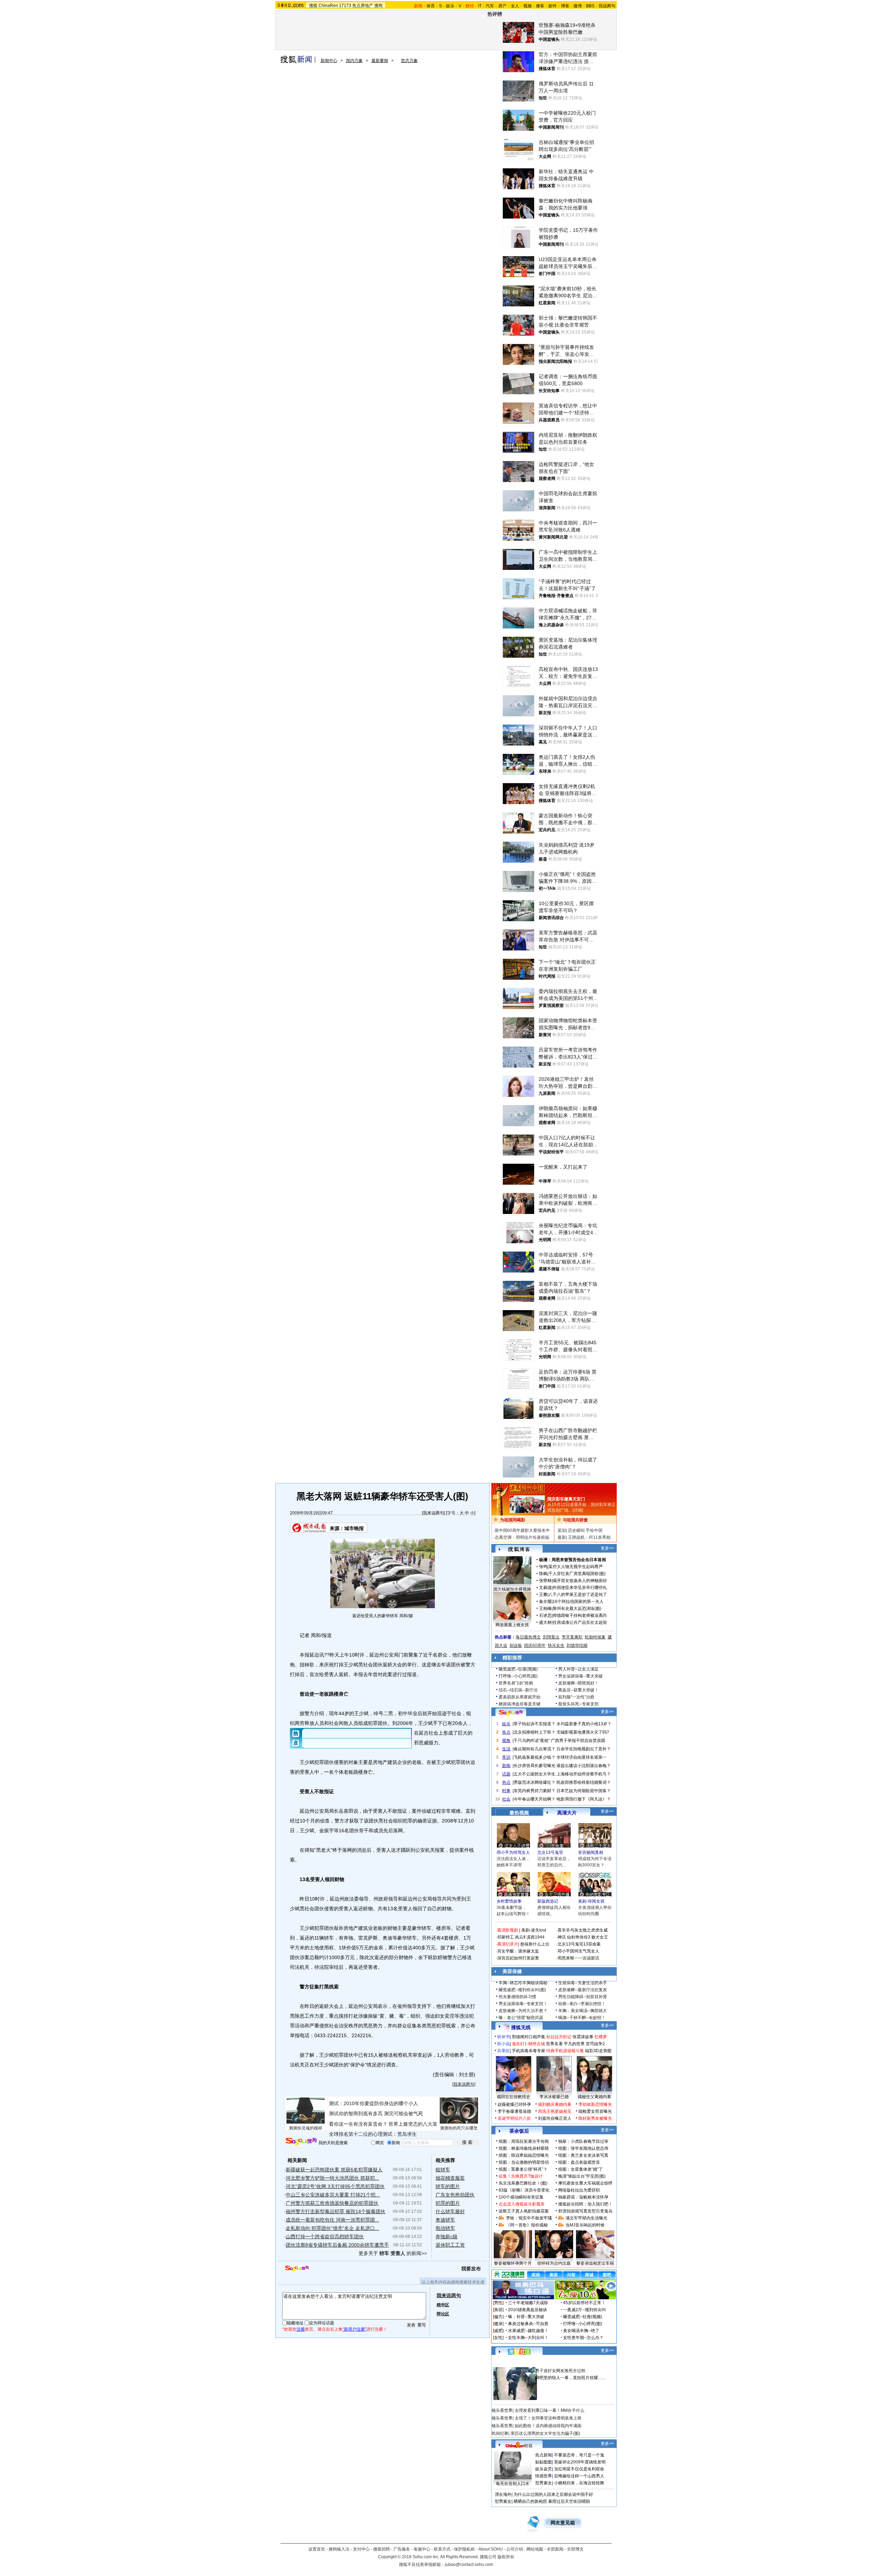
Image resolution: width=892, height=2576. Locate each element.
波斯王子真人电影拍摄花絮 (524, 2211)
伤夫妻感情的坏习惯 (517, 1997)
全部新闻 (555, 2549)
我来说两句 (433, 1513)
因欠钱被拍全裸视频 (512, 1589)
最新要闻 (380, 61)
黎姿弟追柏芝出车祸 (595, 2263)
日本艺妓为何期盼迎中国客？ (584, 1791)
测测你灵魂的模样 (306, 2128)
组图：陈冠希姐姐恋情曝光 (524, 2155)
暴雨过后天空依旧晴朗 (569, 2501)
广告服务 (402, 2549)
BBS (590, 6)
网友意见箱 (563, 2523)
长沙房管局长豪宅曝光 (535, 1766)
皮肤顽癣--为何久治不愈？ (523, 2011)
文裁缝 (545, 1588)
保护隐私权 (464, 2549)
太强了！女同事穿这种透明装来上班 (548, 2418)
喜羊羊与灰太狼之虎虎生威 (583, 1930)
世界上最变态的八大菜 (413, 2124)
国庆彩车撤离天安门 (566, 1499)
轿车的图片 (448, 2186)
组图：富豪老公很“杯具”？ (523, 2169)
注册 (301, 2329)
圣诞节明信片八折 (514, 2118)
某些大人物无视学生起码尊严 (576, 1567)
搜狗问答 (511, 1713)
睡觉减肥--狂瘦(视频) (518, 1669)
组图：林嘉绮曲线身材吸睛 (524, 2148)
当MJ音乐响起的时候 (585, 2225)
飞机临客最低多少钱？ (535, 1757)
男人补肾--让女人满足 (578, 1669)
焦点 (506, 1732)
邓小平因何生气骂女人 (578, 1951)
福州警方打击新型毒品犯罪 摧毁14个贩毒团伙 (336, 2211)
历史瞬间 (576, 1530)
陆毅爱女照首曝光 (595, 2111)
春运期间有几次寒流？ (535, 1749)
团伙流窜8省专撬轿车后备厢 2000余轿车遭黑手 (337, 2245)
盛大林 (545, 1622)
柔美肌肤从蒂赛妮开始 (520, 1697)
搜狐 (313, 6)
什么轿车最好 (450, 2211)
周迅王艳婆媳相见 (555, 2111)
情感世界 (544, 2476)
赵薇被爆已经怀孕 (514, 2104)
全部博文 (575, 2549)
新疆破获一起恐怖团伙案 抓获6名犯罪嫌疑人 (334, 2170)
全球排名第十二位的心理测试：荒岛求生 (373, 2134)
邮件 (553, 6)
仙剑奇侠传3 (579, 1937)
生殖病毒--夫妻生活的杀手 (583, 1983)
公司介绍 (515, 2549)
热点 (506, 1782)
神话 (562, 1937)
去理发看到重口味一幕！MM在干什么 (549, 2410)
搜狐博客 (519, 1549)
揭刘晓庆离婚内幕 (555, 2104)
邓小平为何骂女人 (513, 1852)
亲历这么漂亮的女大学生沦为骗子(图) (545, 2433)
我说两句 (607, 6)
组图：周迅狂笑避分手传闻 (524, 2141)
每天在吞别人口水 (513, 2484)
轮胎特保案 (595, 1637)
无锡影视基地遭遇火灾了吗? (583, 1732)
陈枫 (543, 1574)
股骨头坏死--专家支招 (578, 1704)
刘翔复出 (551, 1637)
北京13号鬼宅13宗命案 (579, 1944)
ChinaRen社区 (519, 2445)
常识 (506, 1757)
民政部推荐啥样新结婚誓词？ (584, 1782)
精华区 (443, 2305)
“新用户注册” (354, 2329)
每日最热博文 (528, 1637)
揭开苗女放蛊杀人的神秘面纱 (580, 1581)
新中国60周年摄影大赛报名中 (522, 1530)
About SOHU (491, 2549)
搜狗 (378, 6)
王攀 (543, 1595)
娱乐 (450, 6)
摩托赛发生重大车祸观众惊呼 (585, 2183)
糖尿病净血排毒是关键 (520, 1704)
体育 (431, 6)
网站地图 (535, 2549)
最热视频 (519, 1813)
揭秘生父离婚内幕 (594, 2097)
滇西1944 (536, 1937)
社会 (506, 1799)
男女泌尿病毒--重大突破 (580, 1676)
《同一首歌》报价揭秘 (527, 2225)
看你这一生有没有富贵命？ (358, 2124)
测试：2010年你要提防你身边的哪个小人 (374, 2103)
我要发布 (471, 2269)
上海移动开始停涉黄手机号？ (584, 1774)
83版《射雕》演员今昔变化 (524, 2190)
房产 (502, 6)
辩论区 (443, 2314)
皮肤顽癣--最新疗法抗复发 (583, 1990)
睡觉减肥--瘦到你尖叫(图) (522, 1990)
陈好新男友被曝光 (595, 2118)
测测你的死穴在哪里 (459, 2128)
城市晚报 (354, 1528)
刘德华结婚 (577, 1645)
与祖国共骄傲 (575, 1520)
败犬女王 (600, 1937)
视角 (506, 1741)
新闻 (506, 1766)
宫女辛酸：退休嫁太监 (518, 1951)
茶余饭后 (519, 2131)
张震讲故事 (583, 2037)
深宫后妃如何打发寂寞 (518, 1958)
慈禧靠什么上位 (535, 1944)
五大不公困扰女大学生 (535, 1774)
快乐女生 (556, 1645)
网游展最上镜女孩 (512, 1625)
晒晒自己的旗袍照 (530, 2501)
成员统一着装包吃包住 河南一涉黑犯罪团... (332, 2220)
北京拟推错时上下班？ (535, 1732)
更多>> (607, 1548)
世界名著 (554, 2044)
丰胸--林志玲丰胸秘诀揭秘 (523, 1983)
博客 (565, 6)
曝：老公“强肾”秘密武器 (521, 2018)
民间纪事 (500, 2433)
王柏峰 (545, 1608)
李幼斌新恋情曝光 (595, 2104)
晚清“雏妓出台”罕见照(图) (582, 2176)
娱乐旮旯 (544, 2469)
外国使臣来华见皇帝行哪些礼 (580, 1588)
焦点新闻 (544, 2455)
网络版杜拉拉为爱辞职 (579, 2190)
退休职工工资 (450, 2245)
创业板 (516, 1645)
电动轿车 (445, 2228)
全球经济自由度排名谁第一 (582, 1757)
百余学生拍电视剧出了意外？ (584, 1749)
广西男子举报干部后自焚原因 (578, 1741)
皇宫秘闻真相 (591, 1852)
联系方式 (442, 2549)
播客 (540, 6)
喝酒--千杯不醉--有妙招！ (582, 2018)
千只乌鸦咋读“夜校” (532, 1741)
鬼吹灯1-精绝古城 (528, 2044)
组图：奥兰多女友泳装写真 (583, 2155)
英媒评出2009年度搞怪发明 (580, 2462)
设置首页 (317, 2549)
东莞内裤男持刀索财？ (535, 1791)
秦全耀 (545, 1602)
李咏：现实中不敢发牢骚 (529, 2218)
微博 (578, 6)
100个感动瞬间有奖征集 (521, 2197)
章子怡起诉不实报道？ (535, 1724)
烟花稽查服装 (450, 2178)
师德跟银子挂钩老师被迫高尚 (580, 1615)
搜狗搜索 (301, 2142)
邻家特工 (506, 1937)
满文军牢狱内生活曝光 (586, 2218)
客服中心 (422, 2549)
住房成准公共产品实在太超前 (580, 1622)
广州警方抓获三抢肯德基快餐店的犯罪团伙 (332, 2203)
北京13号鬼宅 (550, 1852)
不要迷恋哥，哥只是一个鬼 (579, 2455)
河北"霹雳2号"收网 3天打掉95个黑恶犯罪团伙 (335, 2186)
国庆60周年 (535, 1645)
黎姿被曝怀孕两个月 (513, 2263)
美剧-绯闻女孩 (591, 1901)
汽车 (490, 6)
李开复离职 (572, 1637)
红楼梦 (601, 2037)
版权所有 (506, 2557)
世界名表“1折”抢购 (516, 1683)
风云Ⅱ (520, 1937)
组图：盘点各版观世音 (579, 2162)
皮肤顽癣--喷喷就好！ (578, 1683)
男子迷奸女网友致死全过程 (560, 2371)
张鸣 (543, 1567)
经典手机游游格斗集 (565, 2051)
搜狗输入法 (339, 2549)
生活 (506, 1749)
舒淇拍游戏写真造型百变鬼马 (585, 2211)
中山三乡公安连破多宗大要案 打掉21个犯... (333, 2195)
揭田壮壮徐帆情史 (514, 2097)
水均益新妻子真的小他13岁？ (584, 1724)
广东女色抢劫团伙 (455, 2195)
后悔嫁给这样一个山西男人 (579, 2476)
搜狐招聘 (382, 2549)
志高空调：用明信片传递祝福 (522, 1537)
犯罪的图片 (448, 2203)
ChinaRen (328, 6)
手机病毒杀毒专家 (529, 2051)
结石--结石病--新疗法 (518, 1690)
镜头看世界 (502, 2410)
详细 (578, 1510)
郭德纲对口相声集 (529, 2037)
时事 (506, 1791)
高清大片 (567, 1813)
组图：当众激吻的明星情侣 (524, 2162)
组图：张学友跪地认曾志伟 (583, 2148)
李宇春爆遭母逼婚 (514, 2111)
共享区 (503, 2051)
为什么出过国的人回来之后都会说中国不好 (553, 2494)
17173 (345, 6)
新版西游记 (548, 1901)
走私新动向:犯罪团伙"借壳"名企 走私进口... (332, 2228)
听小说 (503, 2044)
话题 (506, 1774)
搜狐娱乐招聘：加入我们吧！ (585, 2204)
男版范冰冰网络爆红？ (535, 1782)
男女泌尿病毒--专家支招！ (523, 2004)
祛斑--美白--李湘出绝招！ (582, 2004)
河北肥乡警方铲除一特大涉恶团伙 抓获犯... (332, 2178)
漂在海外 (503, 2494)
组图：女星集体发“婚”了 (580, 2169)
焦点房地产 (363, 6)
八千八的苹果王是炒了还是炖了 (578, 1595)
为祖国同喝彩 (513, 1520)
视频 (528, 6)
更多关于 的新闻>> (393, 2253)
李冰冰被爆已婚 (554, 2097)
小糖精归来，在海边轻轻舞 (579, 2483)
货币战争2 (595, 2044)
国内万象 (354, 61)
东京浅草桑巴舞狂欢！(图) (523, 2183)
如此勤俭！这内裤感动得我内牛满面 (548, 2426)
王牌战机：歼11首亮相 (589, 1537)
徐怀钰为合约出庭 (554, 2263)
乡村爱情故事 (509, 1901)
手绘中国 (594, 1530)
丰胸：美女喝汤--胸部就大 (583, 2011)
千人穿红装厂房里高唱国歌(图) (577, 1574)
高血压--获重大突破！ (578, 1690)
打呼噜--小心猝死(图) (518, 1676)
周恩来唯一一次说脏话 (578, 1958)
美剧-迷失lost (534, 1930)
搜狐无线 (521, 2027)
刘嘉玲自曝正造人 (555, 2118)
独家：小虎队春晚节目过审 (583, 2141)
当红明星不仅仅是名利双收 (579, 2469)
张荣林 (545, 1581)
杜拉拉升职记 (559, 2037)
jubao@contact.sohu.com (469, 2564)
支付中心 (361, 2549)
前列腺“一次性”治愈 (576, 1697)
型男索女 (544, 2483)
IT (480, 6)
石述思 (545, 1615)
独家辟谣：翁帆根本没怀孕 (583, 2197)
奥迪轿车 (445, 2220)
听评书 (503, 2037)
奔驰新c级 (447, 2237)
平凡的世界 (574, 2044)
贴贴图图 (544, 2462)
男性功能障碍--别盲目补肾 (583, 1997)
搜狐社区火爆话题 (508, 2363)
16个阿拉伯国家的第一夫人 (578, 1602)
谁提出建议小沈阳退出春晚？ (584, 1766)
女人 (515, 6)
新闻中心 (329, 61)
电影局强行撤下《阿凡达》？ (584, 1799)
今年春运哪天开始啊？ (535, 1799)
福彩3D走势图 (598, 2051)
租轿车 (443, 2170)
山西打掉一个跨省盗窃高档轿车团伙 (325, 2237)
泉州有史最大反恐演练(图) (577, 1608)
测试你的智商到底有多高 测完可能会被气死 (376, 2113)
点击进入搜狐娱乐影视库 (522, 2204)
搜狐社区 (519, 2352)
